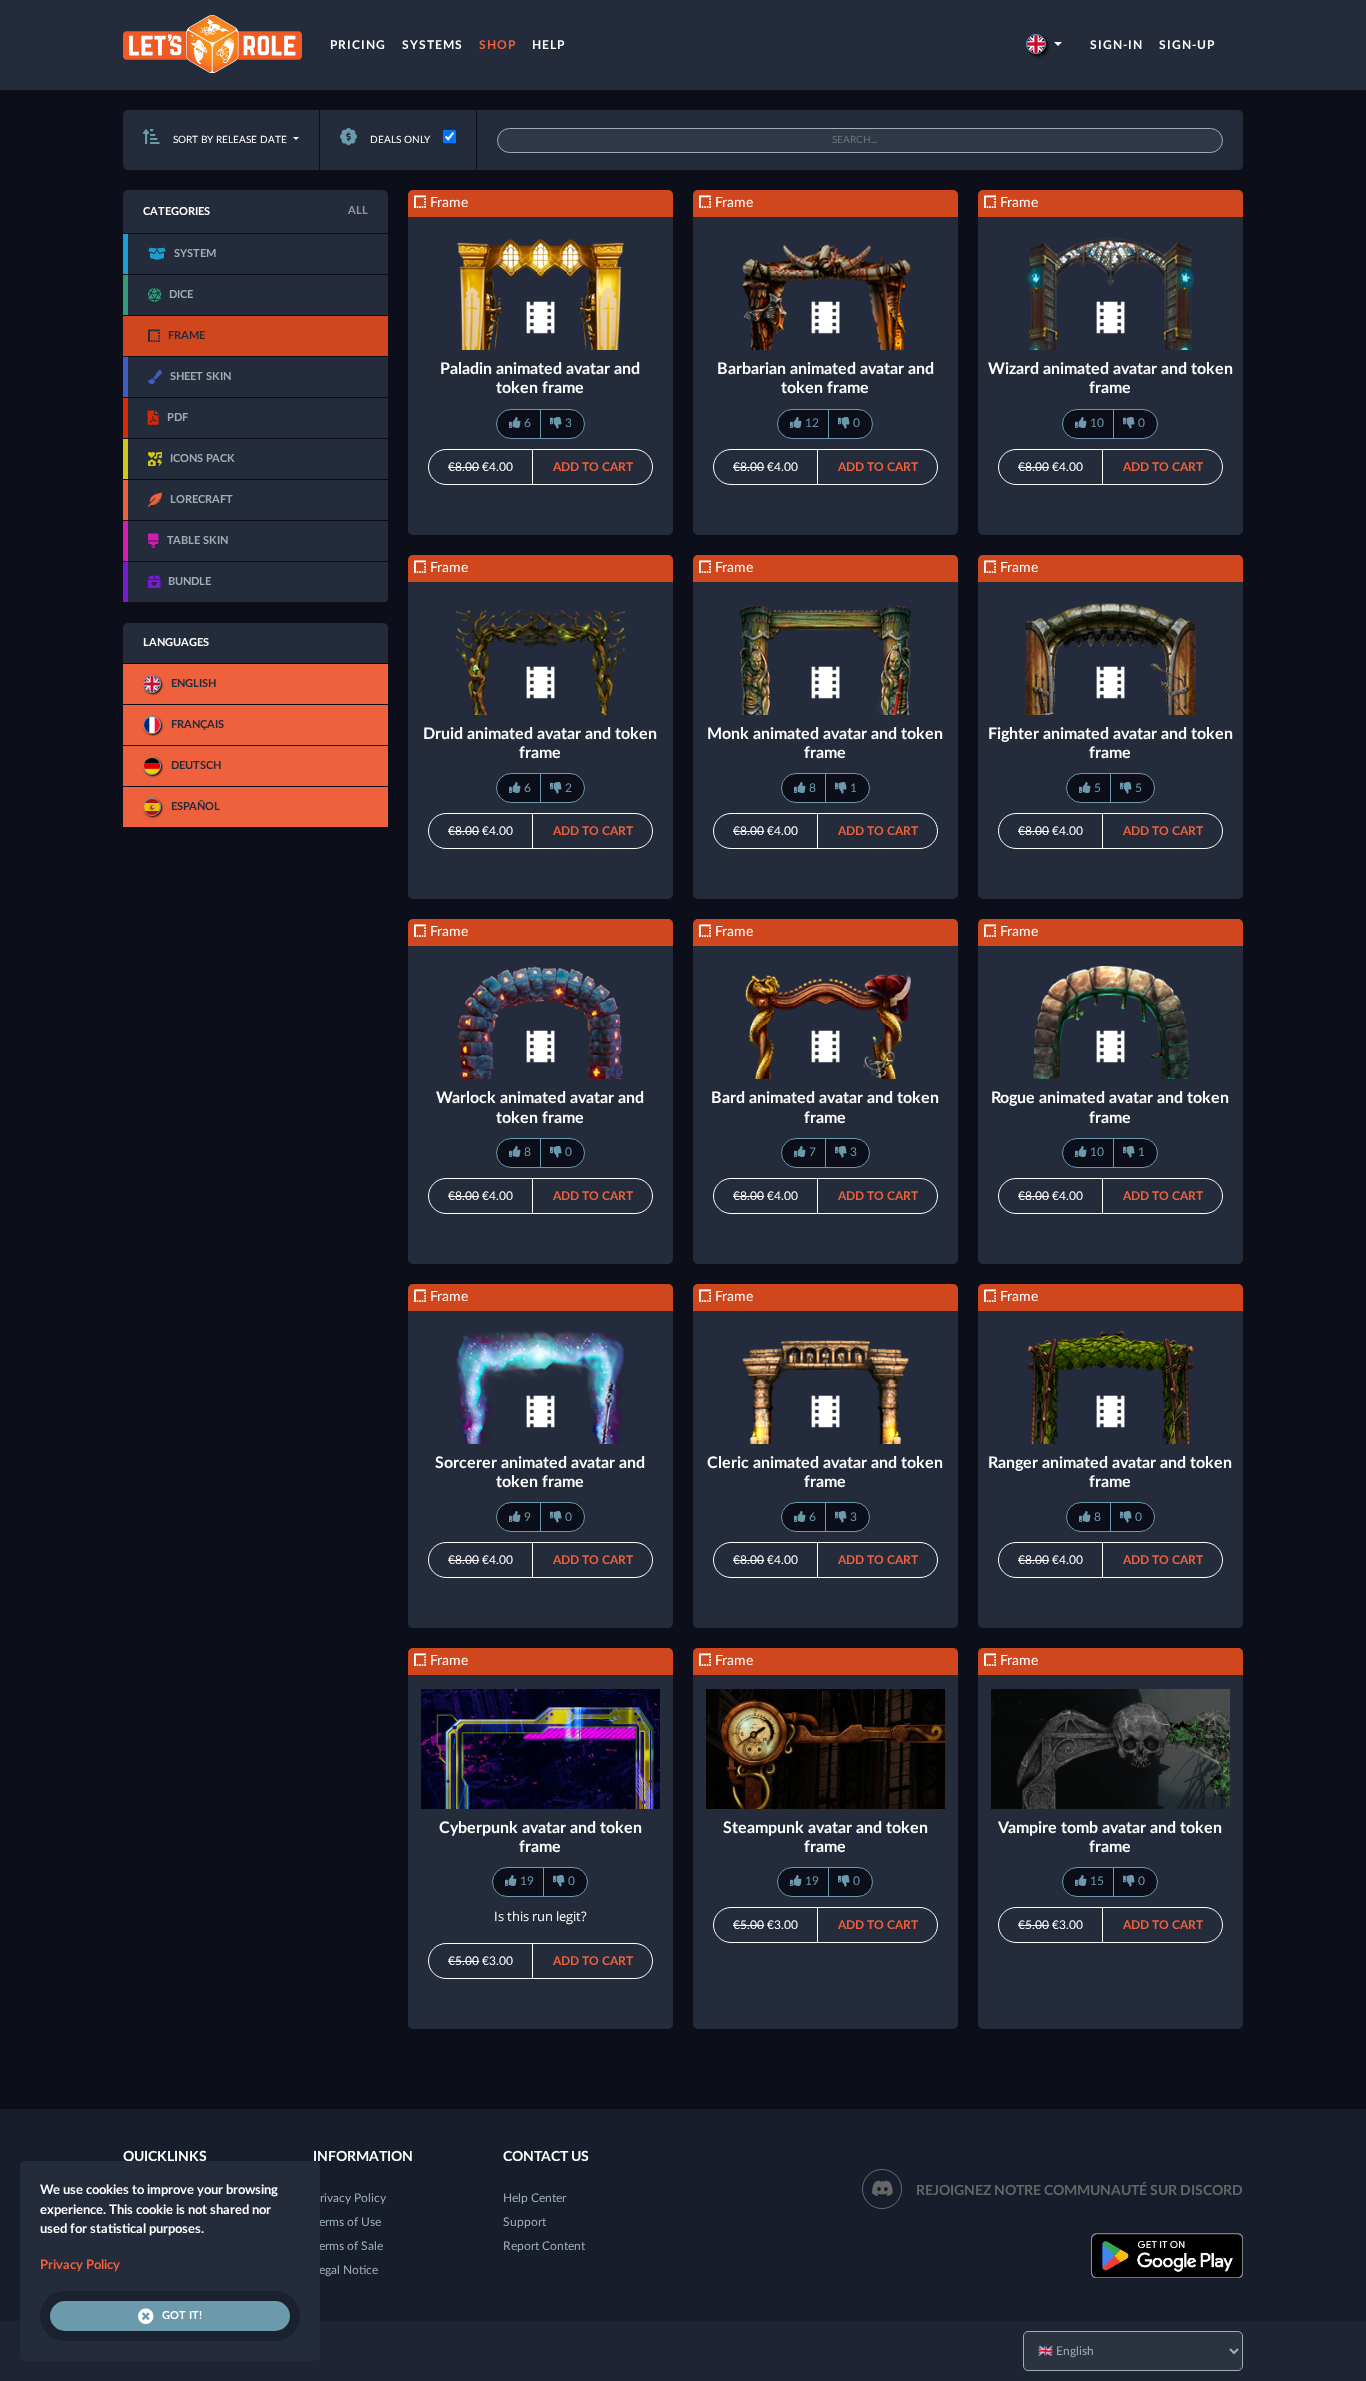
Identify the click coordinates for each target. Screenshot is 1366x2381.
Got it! (182, 2315)
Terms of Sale (348, 2246)
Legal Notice (345, 2270)
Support (524, 2222)
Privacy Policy (349, 2198)
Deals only (398, 140)
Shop (497, 45)
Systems (432, 45)
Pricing (358, 45)
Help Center (534, 2198)
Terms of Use (347, 2222)
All (358, 210)
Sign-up (1187, 45)
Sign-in (1116, 45)
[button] (1044, 45)
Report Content (544, 2246)
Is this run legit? (540, 1916)
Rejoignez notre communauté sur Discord (1079, 2191)
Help (548, 45)
